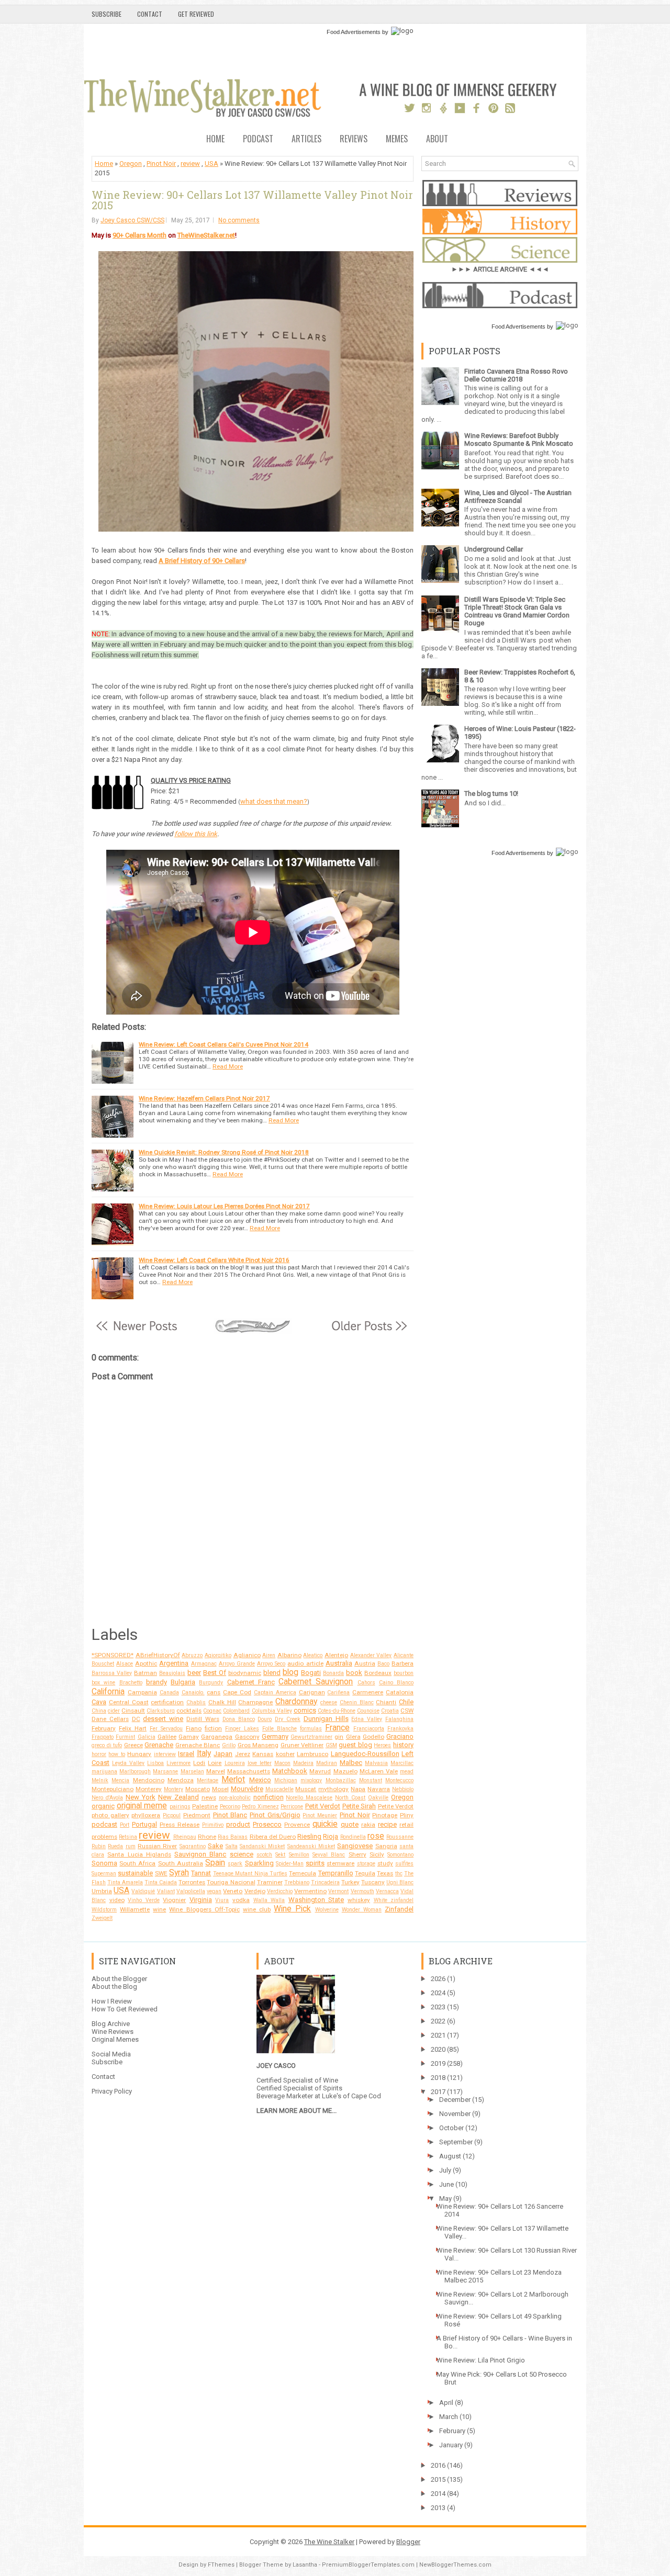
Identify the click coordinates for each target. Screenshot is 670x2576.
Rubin (99, 1846)
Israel (186, 1754)
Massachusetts (249, 1771)
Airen (269, 1655)
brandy (157, 1682)
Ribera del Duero (273, 1837)
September (456, 2142)
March (449, 2417)
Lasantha (305, 2565)
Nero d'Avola (107, 1798)
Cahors (366, 1683)
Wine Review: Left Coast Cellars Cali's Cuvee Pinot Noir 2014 (224, 1044)
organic (103, 1806)
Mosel (220, 1789)
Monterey (149, 1789)
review (190, 164)
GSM (331, 1745)
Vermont (338, 1891)
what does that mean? (274, 801)
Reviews (354, 139)
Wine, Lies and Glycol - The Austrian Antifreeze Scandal (518, 497)
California (108, 1692)
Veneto (233, 1891)
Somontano (400, 1855)
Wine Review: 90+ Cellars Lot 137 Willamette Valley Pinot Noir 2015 (252, 200)
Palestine (205, 1806)
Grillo (229, 1745)
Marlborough (135, 1771)
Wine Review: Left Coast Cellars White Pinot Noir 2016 (214, 1260)
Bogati (311, 1673)
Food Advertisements (354, 32)
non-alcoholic (235, 1798)
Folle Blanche (280, 1729)
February (104, 1728)
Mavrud (320, 1771)
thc (399, 1874)
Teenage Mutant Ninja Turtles (250, 1874)
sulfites (404, 1864)
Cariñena (338, 1692)
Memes (397, 139)
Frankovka (400, 1729)
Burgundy (211, 1683)
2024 (438, 1993)
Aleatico (313, 1655)
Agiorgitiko (218, 1655)
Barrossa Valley (112, 1673)
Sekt (280, 1855)
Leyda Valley (128, 1763)
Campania (142, 1692)
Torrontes (192, 1882)
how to (116, 1754)
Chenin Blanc (357, 1702)
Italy (204, 1753)
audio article (305, 1663)
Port (125, 1825)
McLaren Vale (379, 1771)
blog (291, 1672)
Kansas (263, 1754)
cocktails (189, 1711)
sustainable (135, 1873)
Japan (223, 1754)
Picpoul (172, 1815)
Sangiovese (355, 1846)
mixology (311, 1780)
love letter (260, 1763)
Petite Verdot (396, 1806)
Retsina (128, 1837)
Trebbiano (297, 1882)
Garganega (217, 1737)
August (450, 2156)
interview (165, 1754)
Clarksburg (161, 1711)
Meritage (208, 1780)
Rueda (115, 1846)
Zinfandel (399, 1909)
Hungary (139, 1754)
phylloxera (146, 1815)
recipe (387, 1824)
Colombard (236, 1711)
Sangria (386, 1846)
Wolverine (327, 1910)
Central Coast (129, 1702)
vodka (241, 1900)
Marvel (216, 1771)
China (99, 1711)
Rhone (207, 1837)
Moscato (198, 1789)
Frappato (103, 1737)
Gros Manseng (258, 1745)
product (238, 1824)
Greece (133, 1745)
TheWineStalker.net (206, 235)
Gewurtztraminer (311, 1737)
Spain (215, 1863)
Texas (385, 1873)
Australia (339, 1663)
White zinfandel (394, 1900)
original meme (142, 1806)
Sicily (377, 1854)
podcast (104, 1824)
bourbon (404, 1673)
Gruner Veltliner (302, 1745)
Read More (228, 1066)
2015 (438, 2479)
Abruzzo (192, 1655)
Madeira (303, 1763)
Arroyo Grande (237, 1664)
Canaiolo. (193, 1692)
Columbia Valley (272, 1711)
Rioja (331, 1836)
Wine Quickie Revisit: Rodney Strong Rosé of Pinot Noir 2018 (224, 1152)
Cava (99, 1702)
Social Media (111, 2054)
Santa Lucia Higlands (139, 1854)
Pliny (407, 1815)
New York (141, 1797)
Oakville (378, 1798)
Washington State (316, 1900)
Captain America (275, 1692)
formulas (311, 1729)
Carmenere (368, 1692)
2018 (438, 2078)
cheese (329, 1702)
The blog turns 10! (491, 794)
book (354, 1673)
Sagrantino (193, 1846)
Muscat (306, 1789)
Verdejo (255, 1891)
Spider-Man (290, 1864)
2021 (438, 2035)
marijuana (104, 1771)
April (446, 2403)
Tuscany (373, 1882)
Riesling (309, 1836)
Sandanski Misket (262, 1846)
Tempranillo (336, 1873)
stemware (340, 1863)
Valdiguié (143, 1891)
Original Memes (115, 2039)
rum (131, 1846)
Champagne (255, 1702)
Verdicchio (280, 1891)
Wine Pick (292, 1909)
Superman (104, 1874)
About (437, 139)
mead (407, 1771)
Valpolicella (191, 1891)
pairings (180, 1807)
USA (211, 164)
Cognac (212, 1711)
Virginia (201, 1900)
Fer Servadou (166, 1729)
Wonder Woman (362, 1910)
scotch (264, 1855)
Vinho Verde (144, 1900)
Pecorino (230, 1807)
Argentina (174, 1663)
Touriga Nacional (231, 1882)
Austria (365, 1663)
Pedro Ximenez (260, 1807)
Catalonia (400, 1692)
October (451, 2128)
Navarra (379, 1789)
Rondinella (353, 1837)
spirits (315, 1863)
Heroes (382, 1745)
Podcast (258, 139)
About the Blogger (119, 1979)
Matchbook (290, 1771)
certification (167, 1702)
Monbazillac (341, 1780)
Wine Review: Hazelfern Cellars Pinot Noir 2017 (204, 1098)
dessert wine (163, 1719)
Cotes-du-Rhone (337, 1711)
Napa (358, 1789)
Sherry (358, 1854)
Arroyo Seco (271, 1664)
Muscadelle (280, 1789)
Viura (222, 1900)
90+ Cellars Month (139, 235)
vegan (214, 1891)
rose (376, 1836)
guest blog (355, 1745)
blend (272, 1673)
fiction (213, 1728)
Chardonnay (296, 1702)
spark (235, 1864)
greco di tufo (107, 1745)
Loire (215, 1763)
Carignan (312, 1692)
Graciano (400, 1736)
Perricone (292, 1807)
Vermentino (310, 1891)
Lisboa (155, 1763)
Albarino (289, 1655)
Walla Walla (269, 1900)
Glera (353, 1737)
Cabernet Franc (251, 1682)
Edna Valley (367, 1719)
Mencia (120, 1780)
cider (114, 1711)
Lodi (199, 1763)
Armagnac (204, 1664)
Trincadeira (325, 1882)
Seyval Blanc (329, 1855)
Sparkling (259, 1863)
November (455, 2114)
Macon (282, 1763)
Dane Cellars (110, 1719)
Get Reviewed (196, 14)
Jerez (243, 1754)
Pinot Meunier (320, 1815)
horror (99, 1754)
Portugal (144, 1824)
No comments (239, 220)
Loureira (235, 1763)
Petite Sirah (359, 1806)
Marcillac (402, 1763)
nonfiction (269, 1797)
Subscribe (107, 14)
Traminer (270, 1882)
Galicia (147, 1737)
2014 (438, 2494)
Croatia (390, 1711)
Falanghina (399, 1719)
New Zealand (178, 1797)
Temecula (303, 1873)
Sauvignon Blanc (200, 1854)
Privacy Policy (112, 2091)
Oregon (131, 164)
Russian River (157, 1846)
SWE (161, 1873)
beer (194, 1673)
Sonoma (104, 1863)
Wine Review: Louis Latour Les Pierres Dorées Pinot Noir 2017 (224, 1206)
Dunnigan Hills (326, 1719)
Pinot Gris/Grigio (275, 1815)
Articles (306, 139)
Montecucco (399, 1780)
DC (136, 1719)
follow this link (196, 834)
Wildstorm (104, 1910)
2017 (438, 2092)
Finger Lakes (242, 1729)
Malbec (351, 1763)
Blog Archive (111, 2024)
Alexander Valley (371, 1655)
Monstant (371, 1780)
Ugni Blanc (400, 1882)
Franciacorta (369, 1729)
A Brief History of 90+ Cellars (202, 561)
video (117, 1900)
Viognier (174, 1900)
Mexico (260, 1780)
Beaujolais (172, 1673)
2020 (438, 2049)
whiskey (359, 1900)
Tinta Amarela (125, 1882)
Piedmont (197, 1815)
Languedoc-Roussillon (365, 1754)
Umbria (102, 1891)
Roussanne (400, 1837)
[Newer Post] (137, 1331)
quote (350, 1824)
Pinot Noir (161, 164)
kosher (285, 1754)
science (242, 1854)
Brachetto (131, 1683)
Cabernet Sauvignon (316, 1682)
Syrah (179, 1873)
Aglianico (247, 1655)
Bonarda (333, 1673)
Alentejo (336, 1655)
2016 (438, 2465)
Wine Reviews (113, 2032)
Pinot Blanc (230, 1815)
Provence (297, 1825)
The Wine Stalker (329, 2542)
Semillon (299, 1855)
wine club (257, 1909)
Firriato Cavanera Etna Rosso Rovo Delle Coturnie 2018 (516, 375)
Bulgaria (183, 1682)
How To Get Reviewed (125, 2009)
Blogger (408, 2542)
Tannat (201, 1873)
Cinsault (133, 1711)
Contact (150, 14)
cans (214, 1692)
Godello (373, 1737)
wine (159, 1909)
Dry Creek (288, 1719)
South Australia (181, 1863)
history (403, 1745)
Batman (146, 1673)
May (445, 2198)
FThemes (221, 2565)
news (209, 1797)
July (445, 2170)
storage (366, 1864)
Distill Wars (203, 1719)
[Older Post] (368, 1331)
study (385, 1863)
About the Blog (114, 1987)
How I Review (112, 2001)
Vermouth (362, 1891)
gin (339, 1737)
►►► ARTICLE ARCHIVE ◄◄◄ (500, 269)
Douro (265, 1719)
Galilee (167, 1737)
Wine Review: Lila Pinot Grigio (481, 2360)
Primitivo (213, 1825)
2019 (438, 2063)
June (446, 2184)
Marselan (192, 1771)
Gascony (247, 1737)
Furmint (125, 1737)
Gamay (189, 1737)
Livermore (178, 1763)
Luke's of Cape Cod (351, 2096)
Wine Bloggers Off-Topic (204, 1909)
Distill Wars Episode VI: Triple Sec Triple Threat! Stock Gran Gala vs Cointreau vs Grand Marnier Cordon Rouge (517, 611)
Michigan (286, 1780)
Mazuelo (345, 1771)
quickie (325, 1824)
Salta (232, 1846)
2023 (438, 2007)
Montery (174, 1789)
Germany (275, 1736)
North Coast (350, 1798)
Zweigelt (102, 1918)
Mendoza (181, 1780)
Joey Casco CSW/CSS (132, 220)
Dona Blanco (239, 1719)
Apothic (146, 1663)
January (451, 2445)
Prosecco (267, 1824)
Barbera (403, 1663)
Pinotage (385, 1815)
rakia (368, 1825)
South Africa (137, 1863)
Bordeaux (378, 1673)
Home (215, 139)
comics (305, 1710)
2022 (438, 2021)
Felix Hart (133, 1728)
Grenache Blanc (198, 1745)
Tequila (365, 1873)
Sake (215, 1846)
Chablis (196, 1702)
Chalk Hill (222, 1702)
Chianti (386, 1702)
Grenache (159, 1745)
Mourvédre (247, 1789)
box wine (103, 1683)
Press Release (180, 1825)
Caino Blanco (396, 1683)
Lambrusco (312, 1754)
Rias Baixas (233, 1837)
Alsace (125, 1664)
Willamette (135, 1909)
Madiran (327, 1763)
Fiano (194, 1728)
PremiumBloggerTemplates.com (368, 2565)
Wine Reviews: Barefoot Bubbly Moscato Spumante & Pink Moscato (519, 440)
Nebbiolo (403, 1789)
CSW (407, 1711)
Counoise (368, 1711)
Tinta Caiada (161, 1882)
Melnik (100, 1780)
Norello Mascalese (309, 1798)
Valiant (166, 1891)
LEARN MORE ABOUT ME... (297, 2111)
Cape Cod (237, 1692)
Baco (383, 1664)
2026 (438, 1979)
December (455, 2100)
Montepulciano (113, 1789)
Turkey (350, 1882)
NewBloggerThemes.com (455, 2565)
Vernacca (387, 1891)
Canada (169, 1692)
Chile (406, 1702)
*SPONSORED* (113, 1655)
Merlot (233, 1780)
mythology (333, 1789)
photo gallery (110, 1815)
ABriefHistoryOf (158, 1655)
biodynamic (245, 1673)
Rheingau (185, 1837)
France (337, 1728)
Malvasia (376, 1763)
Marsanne (165, 1771)
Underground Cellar (494, 549)
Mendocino (149, 1780)
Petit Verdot (323, 1806)
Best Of (215, 1673)
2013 (438, 2508)
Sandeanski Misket (311, 1846)
